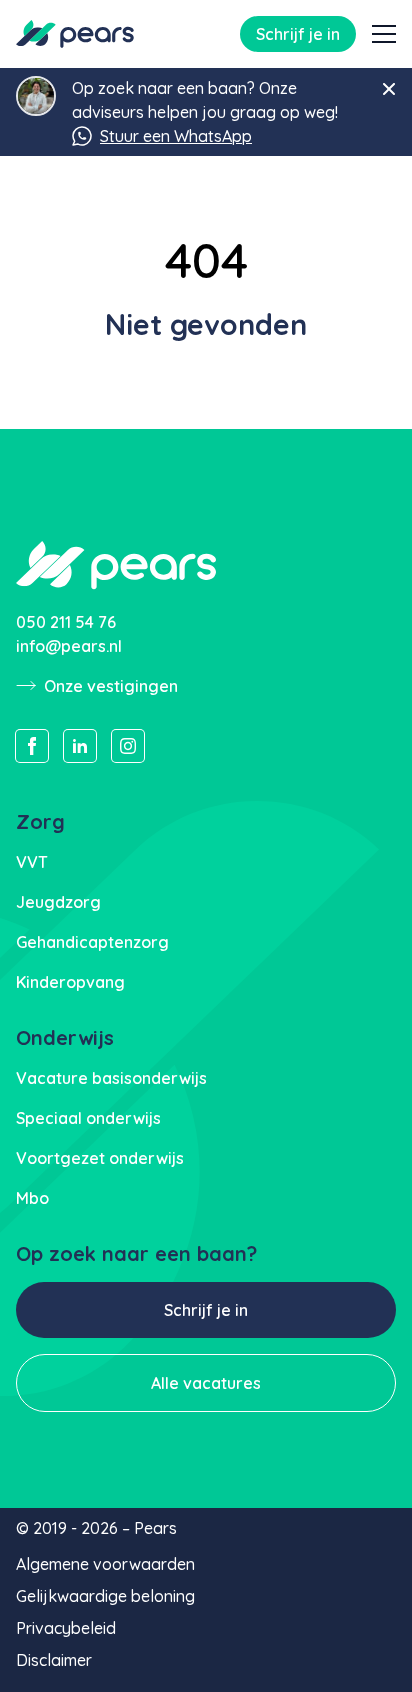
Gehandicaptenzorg (92, 942)
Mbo (32, 1198)
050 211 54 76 (66, 622)
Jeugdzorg (58, 902)
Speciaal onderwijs (88, 1118)
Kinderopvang (70, 982)
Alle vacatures (206, 1383)
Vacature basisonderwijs (111, 1078)
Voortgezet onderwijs (100, 1158)
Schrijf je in (298, 34)
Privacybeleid (66, 1628)
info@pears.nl (69, 646)
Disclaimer (54, 1660)
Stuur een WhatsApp (176, 136)
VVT (32, 862)
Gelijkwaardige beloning (105, 1596)
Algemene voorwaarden (105, 1564)
